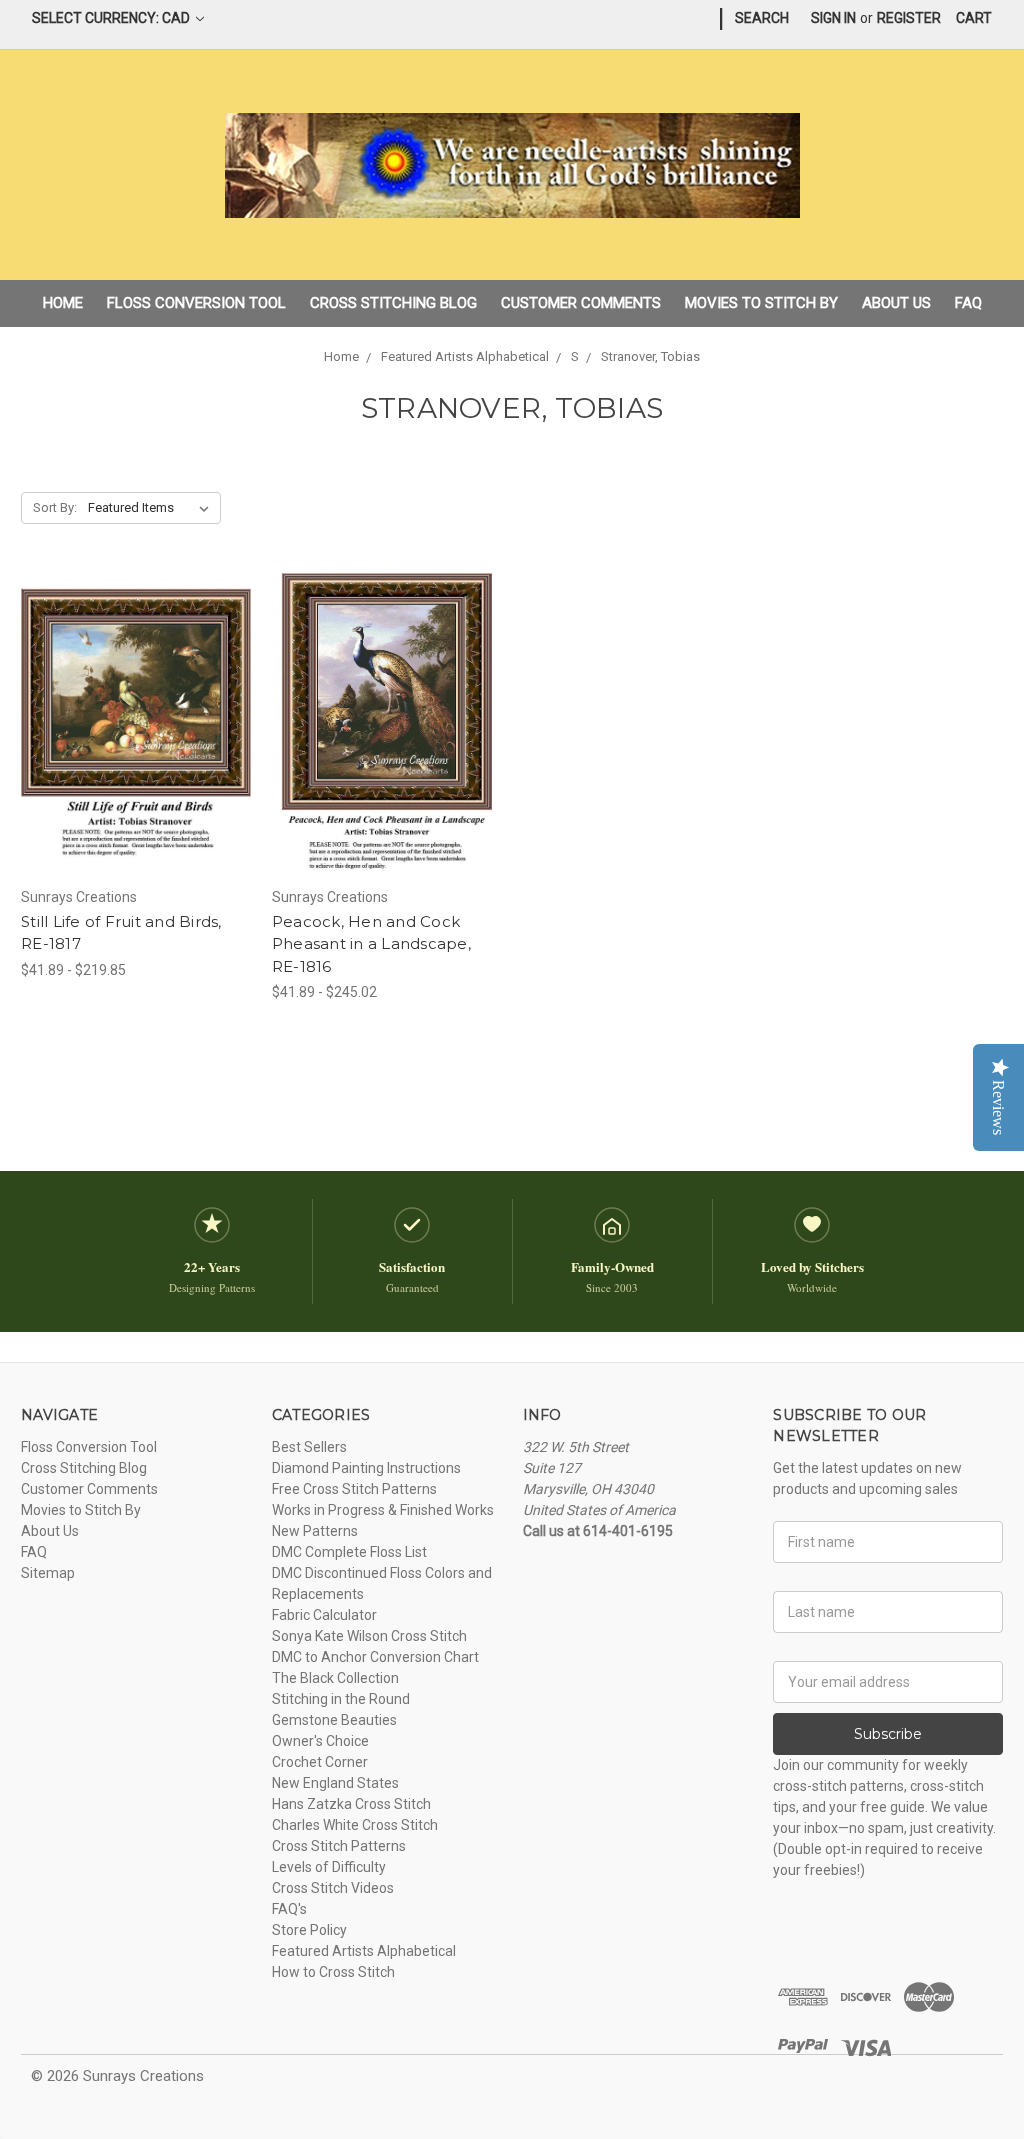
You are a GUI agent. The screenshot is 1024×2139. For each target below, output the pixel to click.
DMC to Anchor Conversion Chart (375, 1657)
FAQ (968, 303)
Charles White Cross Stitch (355, 1825)
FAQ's (289, 1909)
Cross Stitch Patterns (339, 1846)
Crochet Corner (320, 1762)
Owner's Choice (320, 1741)
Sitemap (48, 1573)
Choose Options (136, 760)
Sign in (833, 18)
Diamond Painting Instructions (366, 1468)
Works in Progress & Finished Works (383, 1510)
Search (762, 18)
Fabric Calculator (324, 1615)
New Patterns (315, 1531)
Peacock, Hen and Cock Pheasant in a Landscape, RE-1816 (371, 944)
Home (63, 303)
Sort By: (55, 507)
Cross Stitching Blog (393, 303)
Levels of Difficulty (329, 1867)
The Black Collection (335, 1678)
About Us (896, 303)
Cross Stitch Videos (333, 1888)
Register (909, 18)
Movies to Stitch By (761, 303)
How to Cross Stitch (333, 1972)
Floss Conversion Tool (196, 303)
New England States (335, 1783)
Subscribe (888, 1734)
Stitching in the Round (341, 1699)
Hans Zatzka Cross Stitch (351, 1804)
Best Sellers (309, 1447)
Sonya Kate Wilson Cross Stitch (369, 1636)
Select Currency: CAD (112, 18)
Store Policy (309, 1930)
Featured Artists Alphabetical (364, 1951)
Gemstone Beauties (334, 1720)
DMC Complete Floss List (349, 1552)
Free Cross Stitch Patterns (354, 1489)
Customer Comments (581, 303)
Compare (129, 725)
